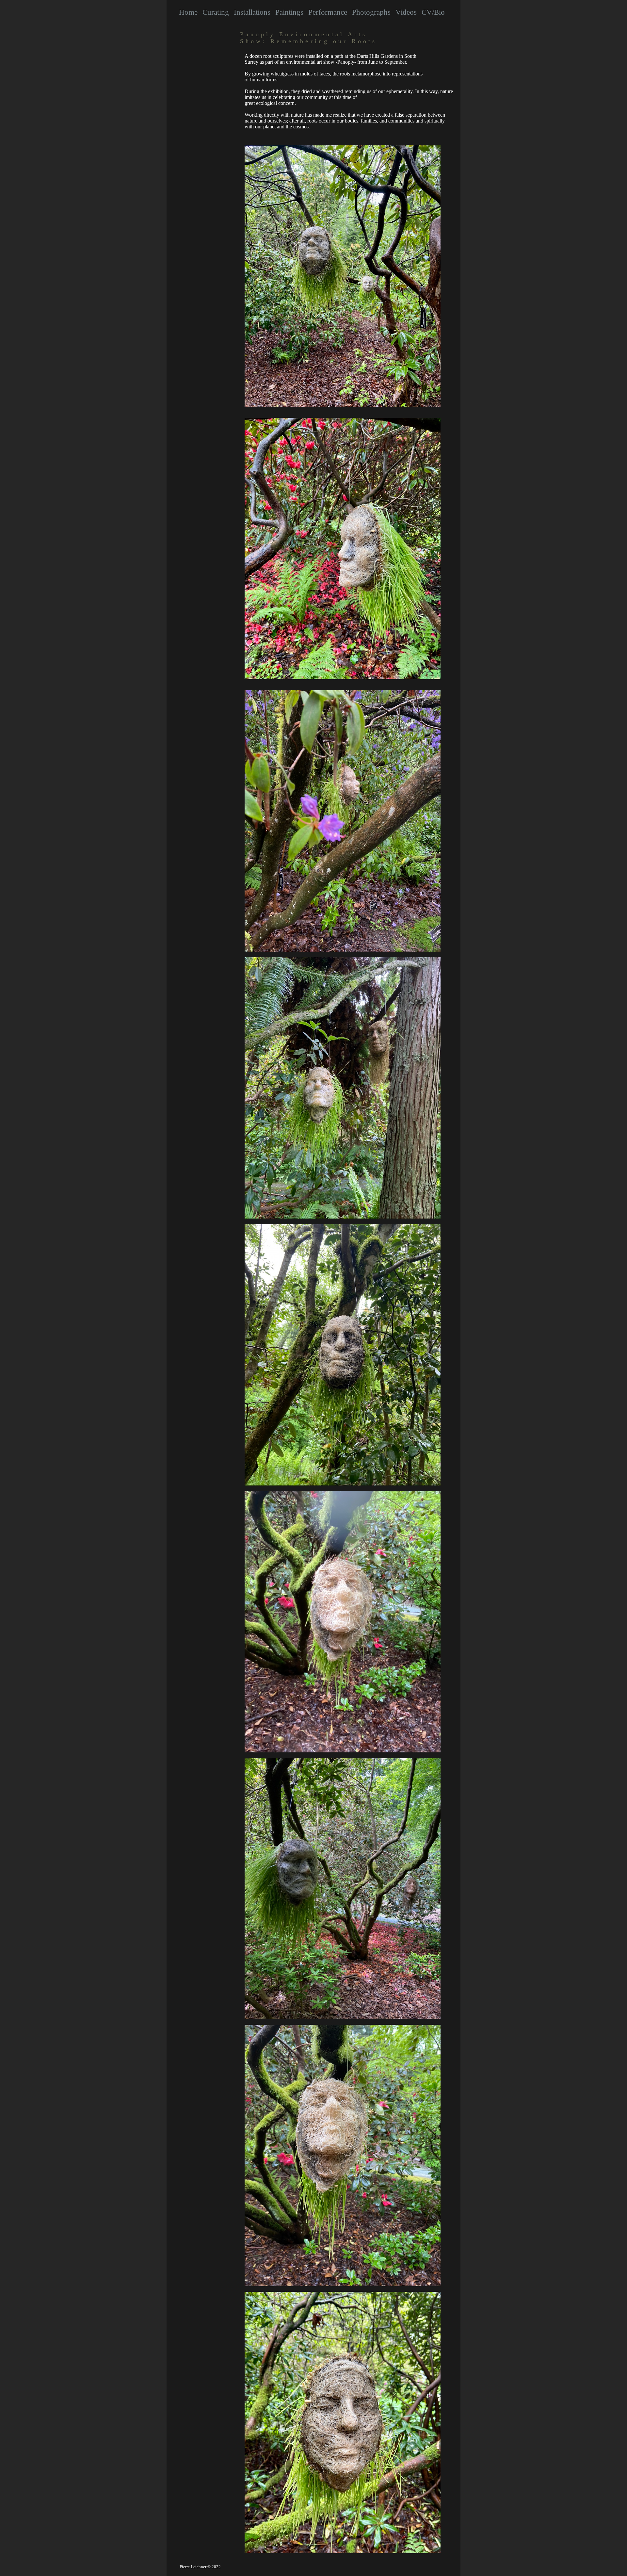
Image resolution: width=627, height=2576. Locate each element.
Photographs (371, 12)
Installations (252, 12)
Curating (216, 12)
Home (188, 12)
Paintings (289, 12)
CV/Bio (433, 12)
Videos (406, 12)
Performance (328, 12)
